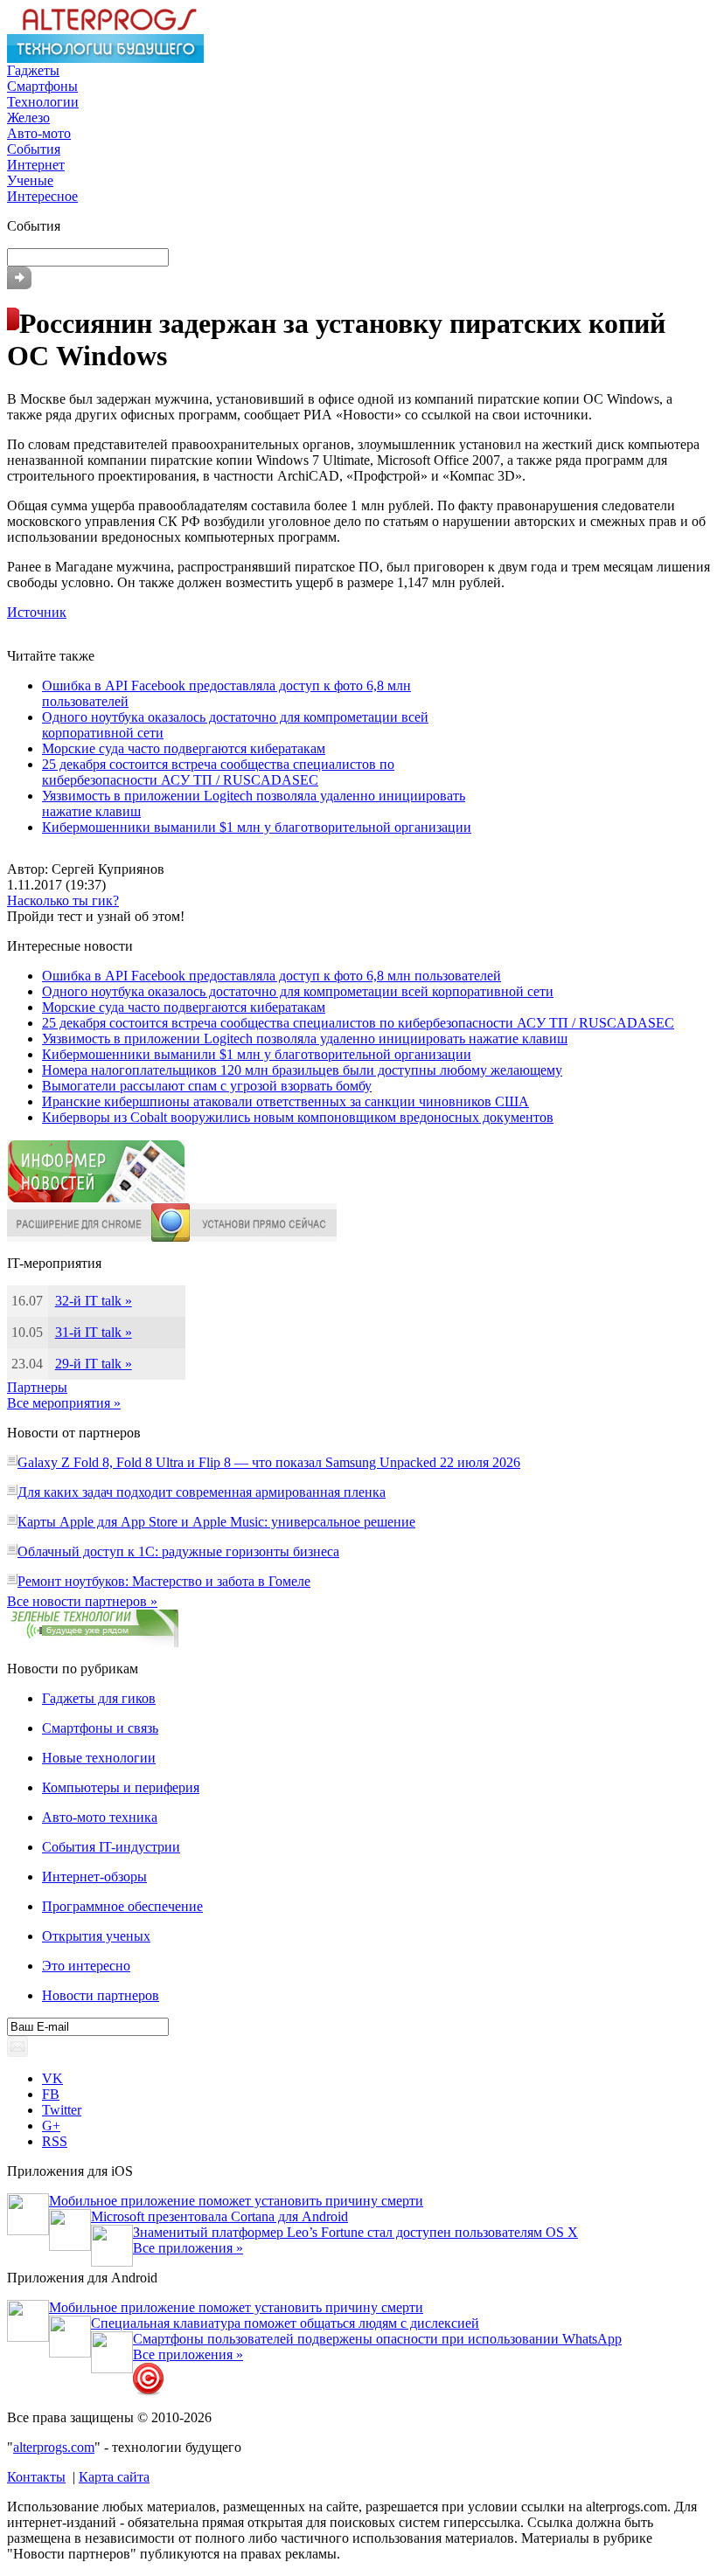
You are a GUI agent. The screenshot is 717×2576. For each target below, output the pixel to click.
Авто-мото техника (100, 1817)
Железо (28, 118)
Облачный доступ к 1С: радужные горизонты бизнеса (178, 1551)
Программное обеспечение (122, 1906)
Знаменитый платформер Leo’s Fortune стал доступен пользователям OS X (355, 2232)
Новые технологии (99, 1758)
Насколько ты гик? (63, 900)
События (34, 149)
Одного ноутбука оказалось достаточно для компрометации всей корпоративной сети (298, 991)
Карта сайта (114, 2477)
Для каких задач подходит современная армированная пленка (202, 1492)
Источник (37, 612)
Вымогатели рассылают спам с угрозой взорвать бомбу (207, 1086)
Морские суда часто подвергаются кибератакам (184, 748)
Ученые (30, 180)
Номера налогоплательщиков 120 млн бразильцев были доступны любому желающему (302, 1070)
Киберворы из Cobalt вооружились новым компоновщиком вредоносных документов (298, 1117)
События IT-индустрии (111, 1847)
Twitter (62, 2110)
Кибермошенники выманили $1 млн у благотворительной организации (257, 827)
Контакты (36, 2477)
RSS (55, 2141)
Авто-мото (39, 133)
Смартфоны (42, 86)
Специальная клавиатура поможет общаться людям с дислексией (285, 2323)
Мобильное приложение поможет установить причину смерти (236, 2201)
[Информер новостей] (96, 1198)
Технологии (43, 102)
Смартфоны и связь (100, 1728)
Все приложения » (188, 2248)
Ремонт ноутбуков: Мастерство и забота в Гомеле (164, 1581)
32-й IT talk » (94, 1301)
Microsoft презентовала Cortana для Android (219, 2216)
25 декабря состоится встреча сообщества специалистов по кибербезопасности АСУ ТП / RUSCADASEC (218, 772)
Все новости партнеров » (82, 1601)
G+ (51, 2126)
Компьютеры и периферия (121, 1787)
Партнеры (37, 1387)
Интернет (36, 165)
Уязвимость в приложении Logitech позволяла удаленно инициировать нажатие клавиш (305, 1039)
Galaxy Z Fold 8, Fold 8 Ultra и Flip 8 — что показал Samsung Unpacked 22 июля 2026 (269, 1462)
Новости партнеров (101, 1995)
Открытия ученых (96, 1936)
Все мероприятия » (64, 1403)
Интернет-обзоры (94, 1877)
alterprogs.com (54, 2447)
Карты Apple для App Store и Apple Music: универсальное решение (216, 1522)
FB (51, 2094)
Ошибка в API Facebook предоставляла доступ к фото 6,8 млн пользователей (271, 976)
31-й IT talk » (94, 1332)
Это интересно (86, 1966)
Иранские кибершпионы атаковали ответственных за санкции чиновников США (285, 1101)
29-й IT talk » (94, 1364)
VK (52, 2078)
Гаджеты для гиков (99, 1698)
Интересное (42, 196)
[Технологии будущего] (105, 58)
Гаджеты (33, 70)
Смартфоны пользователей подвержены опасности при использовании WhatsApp (377, 2339)
